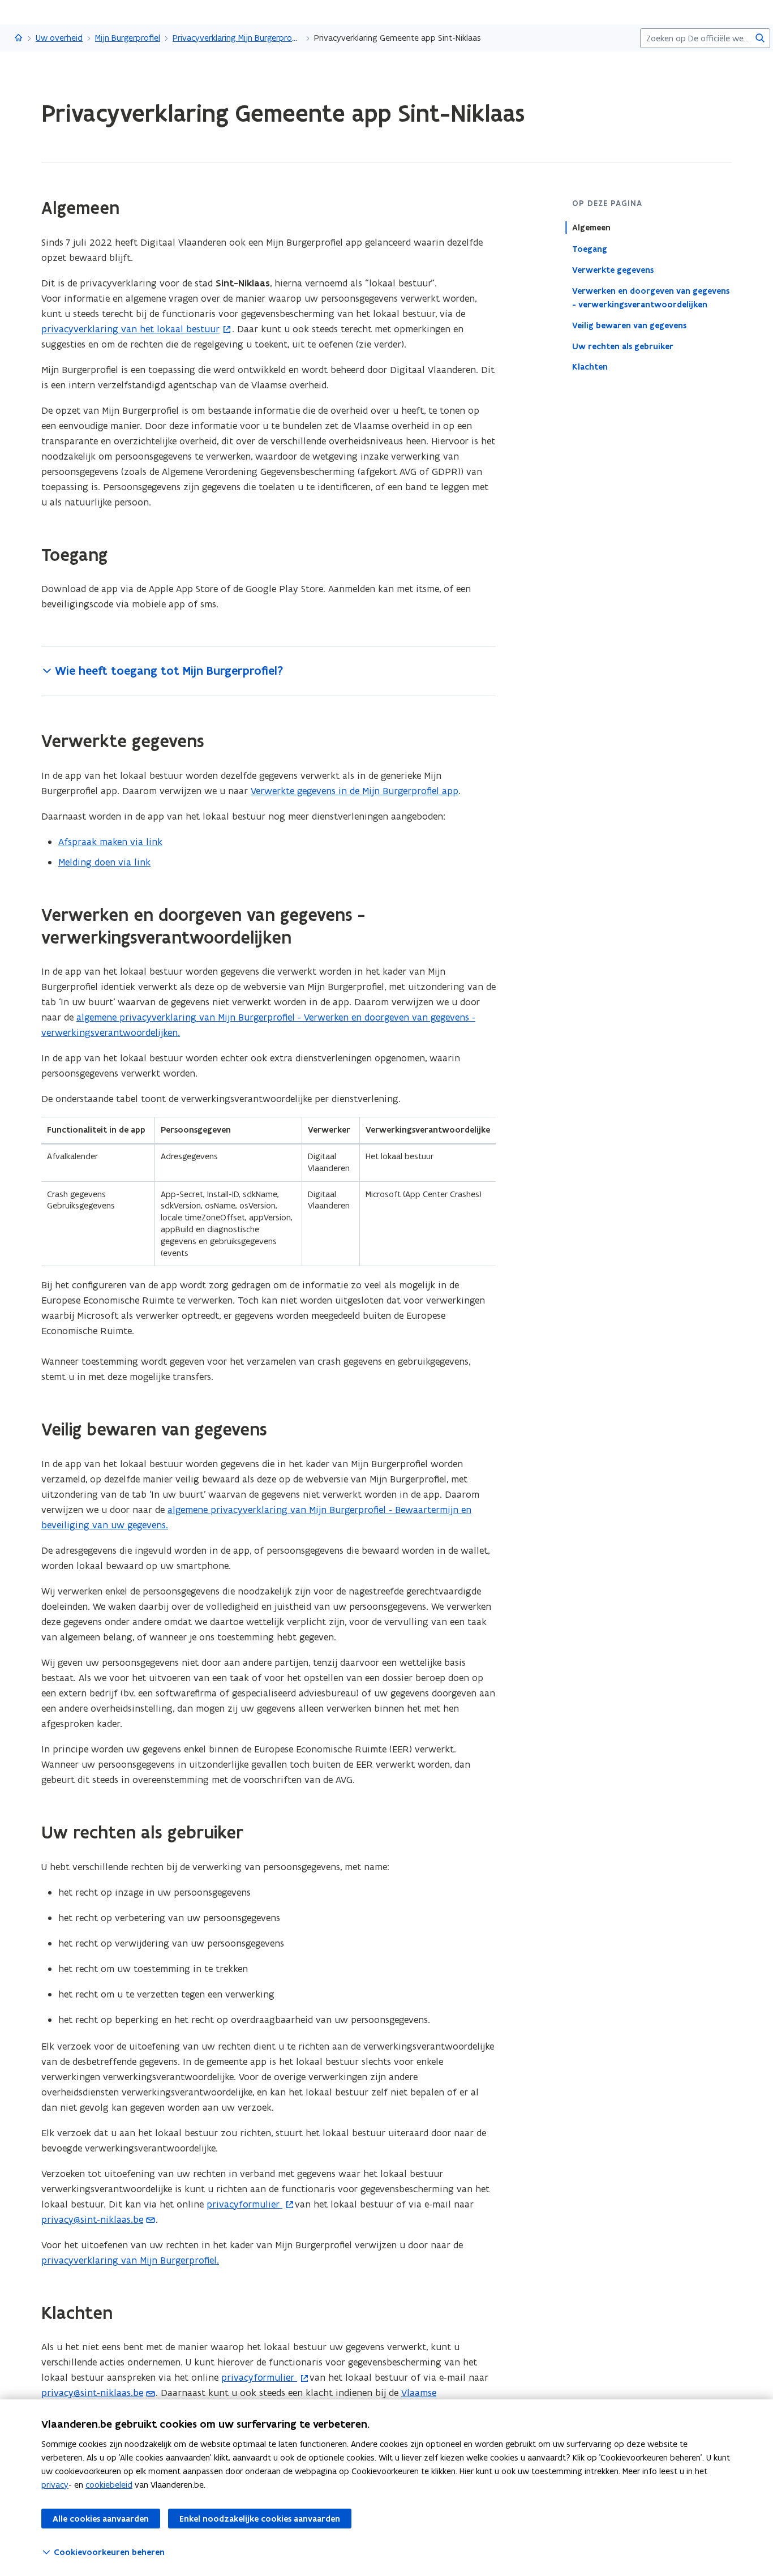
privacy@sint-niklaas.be (92, 2219)
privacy (55, 2485)
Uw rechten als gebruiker (623, 346)
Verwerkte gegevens (613, 269)
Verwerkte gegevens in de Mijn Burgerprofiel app (355, 791)
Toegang (590, 248)
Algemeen (591, 228)
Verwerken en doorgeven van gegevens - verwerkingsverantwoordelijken (651, 297)
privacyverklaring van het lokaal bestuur (130, 329)
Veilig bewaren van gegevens (629, 325)
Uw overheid (59, 38)
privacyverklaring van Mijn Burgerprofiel (129, 2260)
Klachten (590, 367)
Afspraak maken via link (110, 842)
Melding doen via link (104, 862)
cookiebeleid (109, 2485)
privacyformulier (244, 2204)
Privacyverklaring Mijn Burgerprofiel (237, 38)
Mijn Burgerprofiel (128, 38)
